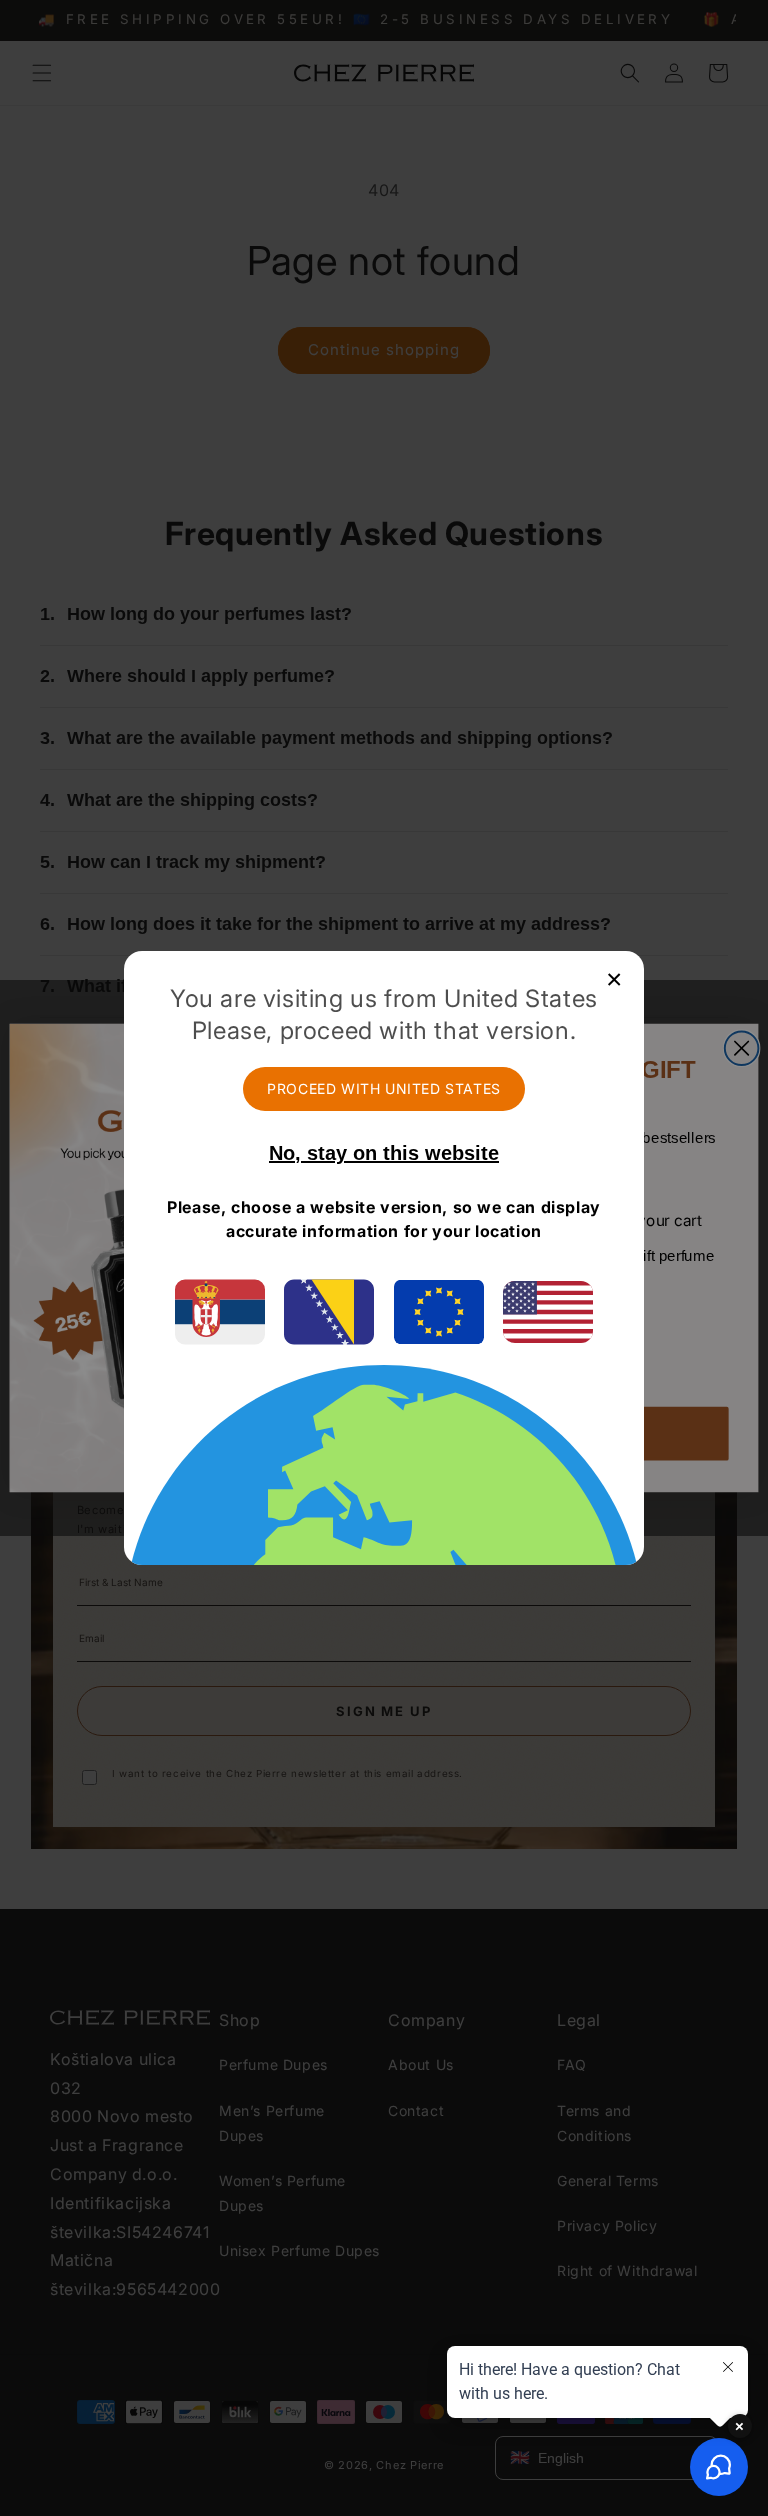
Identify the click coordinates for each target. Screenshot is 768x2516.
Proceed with (384, 1088)
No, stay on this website (384, 1153)
